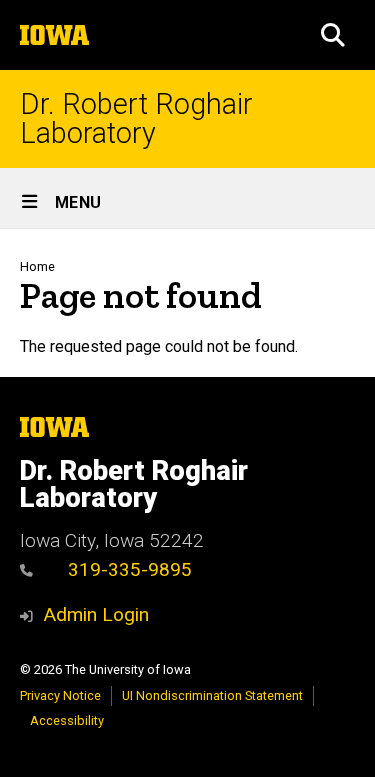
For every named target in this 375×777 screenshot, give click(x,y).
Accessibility (67, 720)
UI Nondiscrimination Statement (212, 695)
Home (37, 266)
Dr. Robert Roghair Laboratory (136, 119)
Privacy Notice (60, 695)
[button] (333, 35)
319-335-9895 (127, 569)
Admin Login (96, 614)
